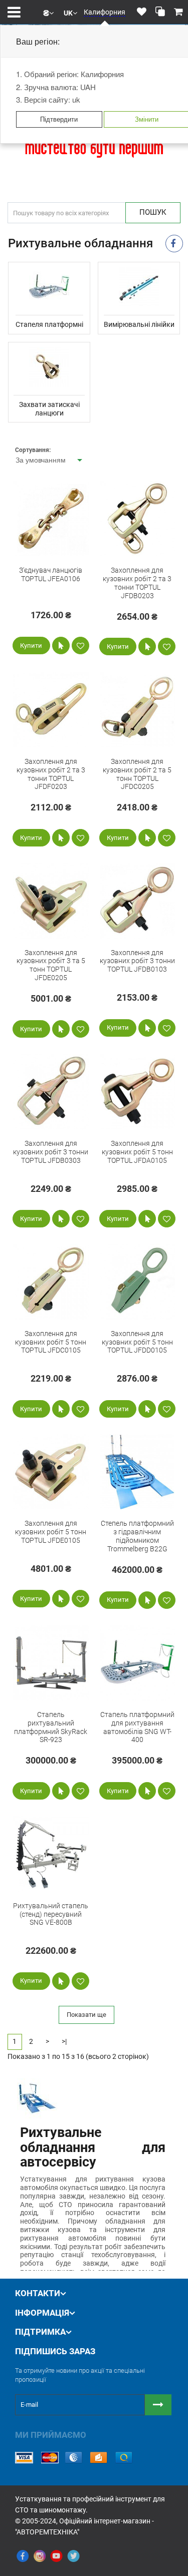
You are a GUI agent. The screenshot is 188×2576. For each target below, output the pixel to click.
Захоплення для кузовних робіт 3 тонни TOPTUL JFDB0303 (51, 1152)
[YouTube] (57, 2556)
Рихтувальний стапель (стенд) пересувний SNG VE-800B (51, 1914)
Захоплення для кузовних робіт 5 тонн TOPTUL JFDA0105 (137, 1152)
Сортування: (33, 450)
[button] (48, 12)
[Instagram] (40, 2556)
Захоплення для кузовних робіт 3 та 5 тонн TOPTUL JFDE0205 (51, 965)
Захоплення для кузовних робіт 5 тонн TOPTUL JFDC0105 (51, 1342)
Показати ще (86, 2015)
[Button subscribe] (158, 2405)
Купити (31, 646)
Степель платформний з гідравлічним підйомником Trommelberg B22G (137, 1536)
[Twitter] (74, 2556)
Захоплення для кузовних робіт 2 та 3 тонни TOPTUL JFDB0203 (137, 583)
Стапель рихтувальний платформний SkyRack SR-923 (51, 1727)
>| (64, 2041)
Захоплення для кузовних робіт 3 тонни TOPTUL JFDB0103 (137, 961)
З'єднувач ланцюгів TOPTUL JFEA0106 (51, 574)
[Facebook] (23, 2556)
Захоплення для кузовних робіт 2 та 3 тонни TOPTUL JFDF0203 (51, 774)
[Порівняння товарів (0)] (160, 12)
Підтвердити (59, 119)
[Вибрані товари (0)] (142, 12)
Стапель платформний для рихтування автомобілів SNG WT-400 (137, 1727)
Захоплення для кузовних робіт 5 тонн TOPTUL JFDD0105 (137, 1342)
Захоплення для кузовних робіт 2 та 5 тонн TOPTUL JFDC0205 (137, 774)
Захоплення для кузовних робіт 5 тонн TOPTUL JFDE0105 (51, 1532)
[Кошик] (178, 12)
